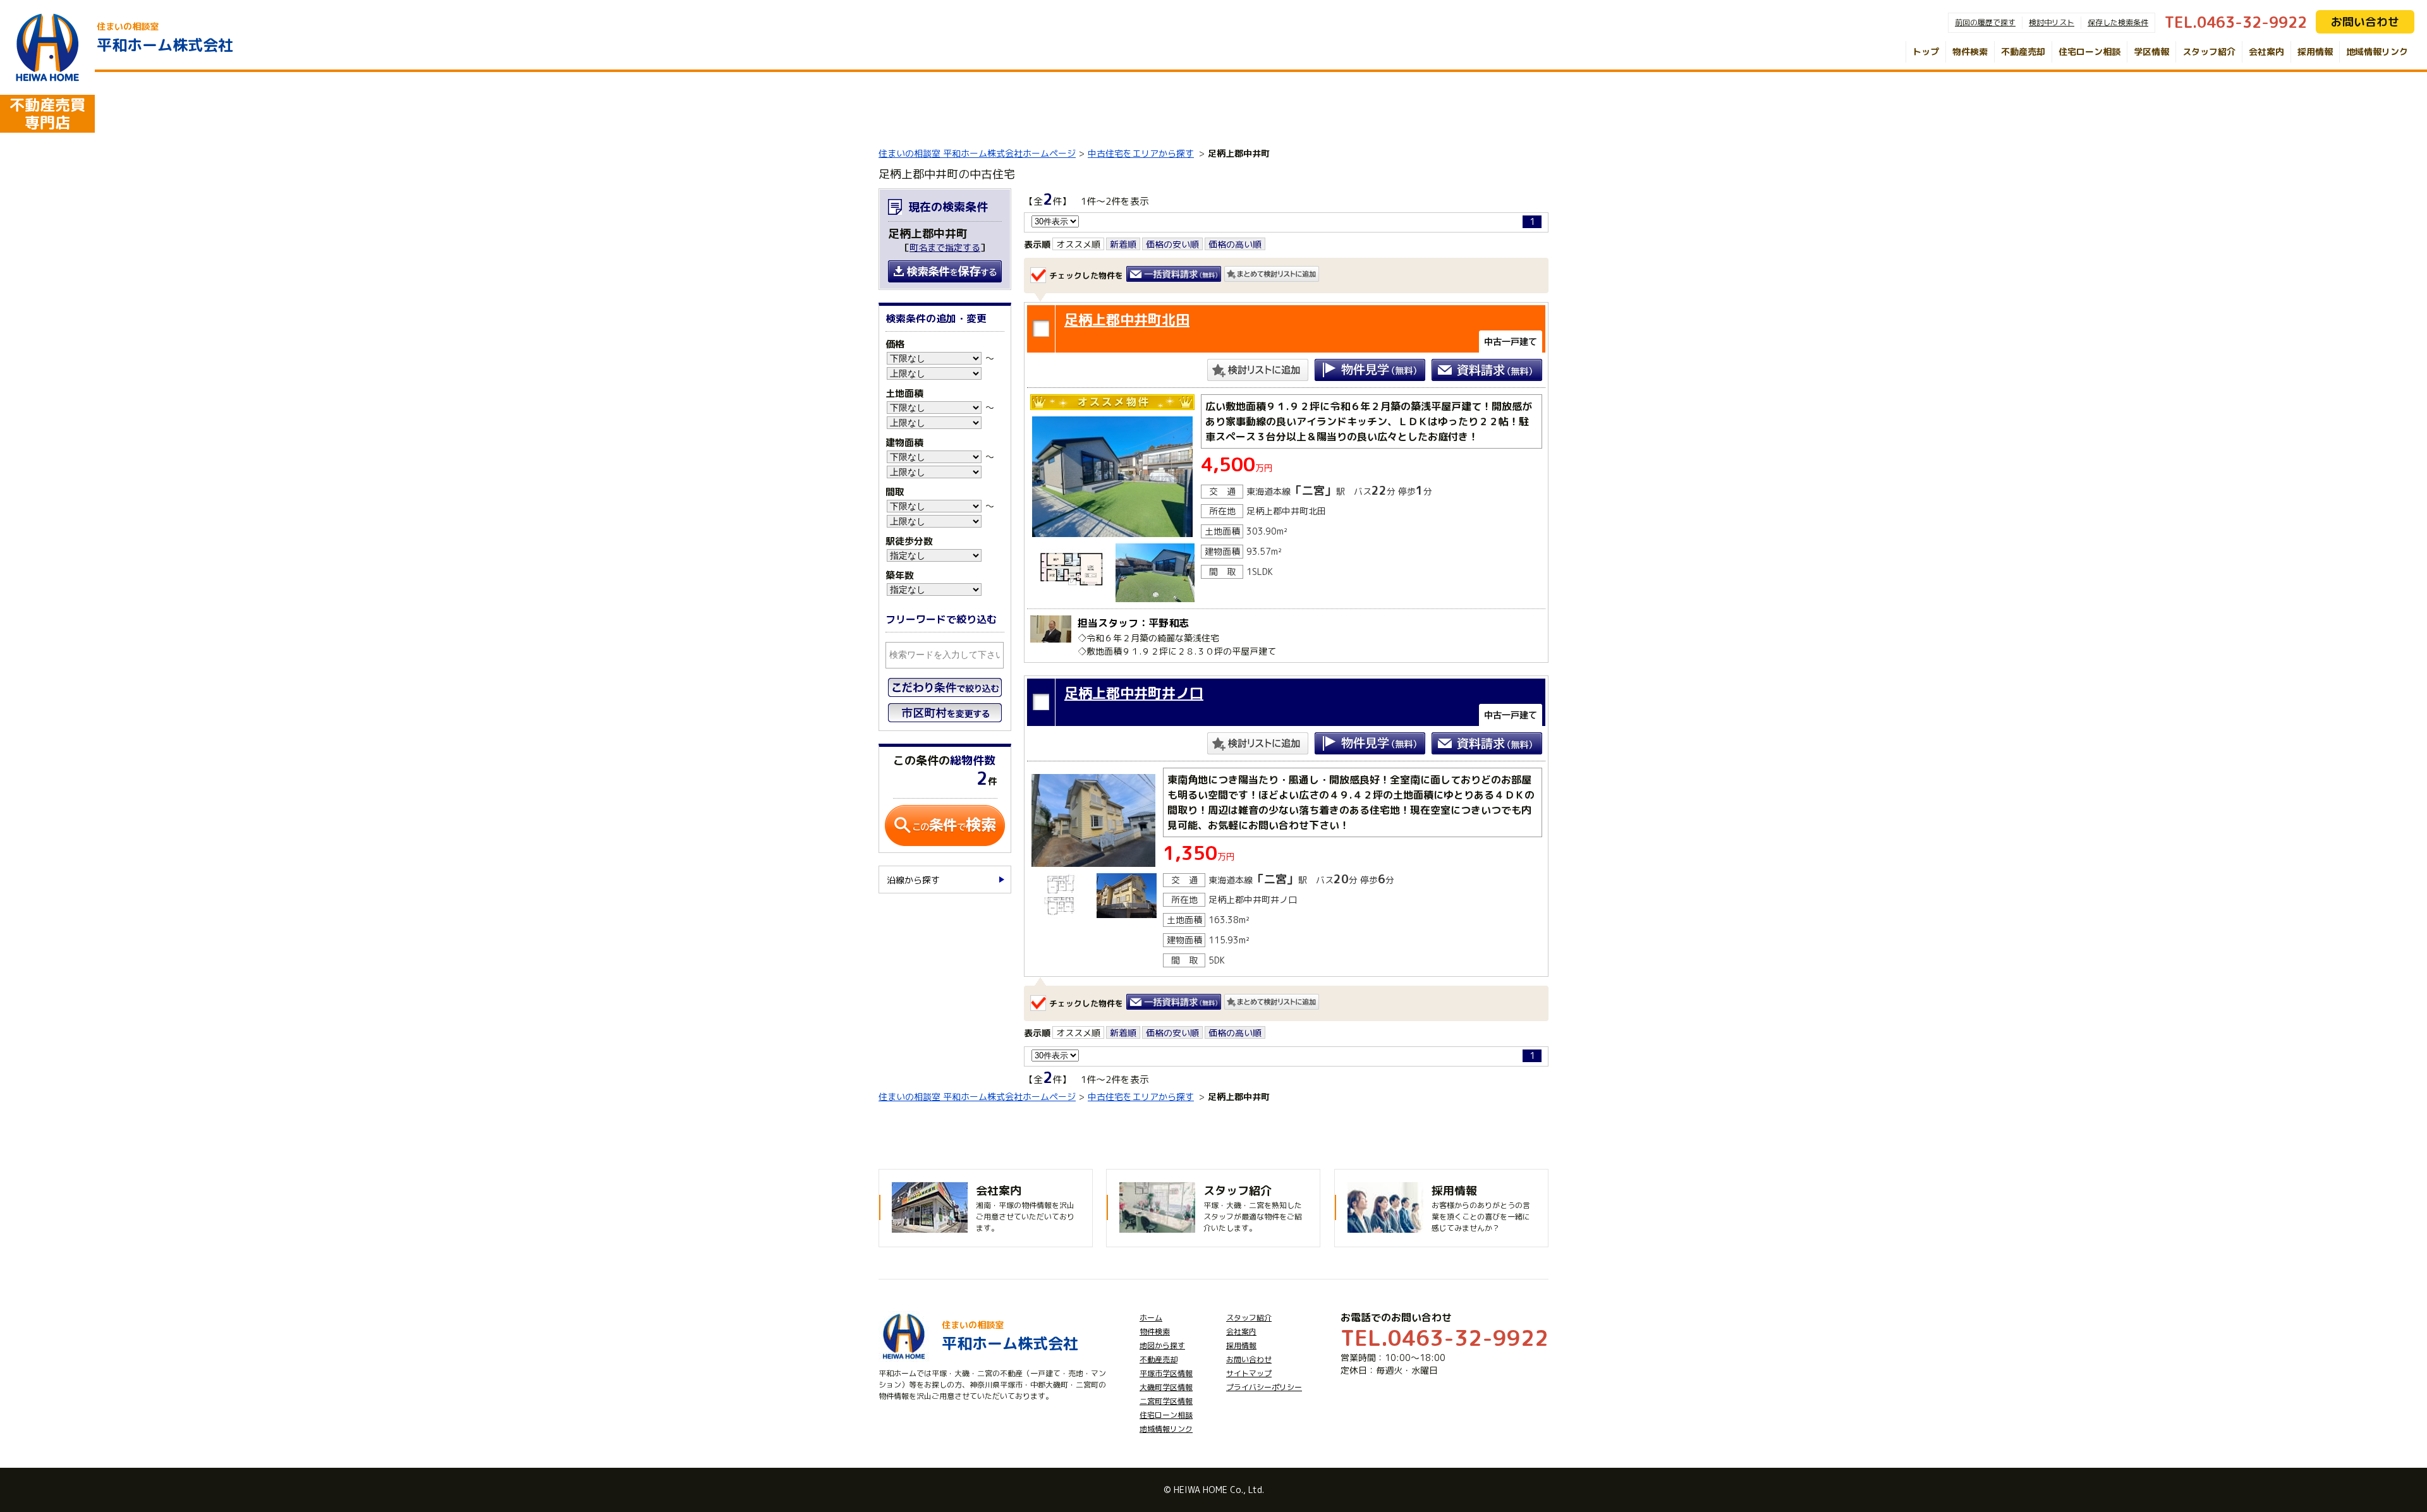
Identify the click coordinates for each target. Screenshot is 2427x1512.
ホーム (1151, 1318)
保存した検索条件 (2118, 22)
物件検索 (1970, 51)
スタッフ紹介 (2209, 51)
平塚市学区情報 (1166, 1373)
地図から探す (1162, 1346)
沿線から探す (913, 880)
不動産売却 (2023, 51)
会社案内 (2266, 51)
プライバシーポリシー (1264, 1387)
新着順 (1123, 244)
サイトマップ (1249, 1373)
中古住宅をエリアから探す (1141, 153)
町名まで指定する (945, 247)
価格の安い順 (1172, 244)
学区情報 (2151, 51)
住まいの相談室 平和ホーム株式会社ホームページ (977, 153)
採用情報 (2315, 51)
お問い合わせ (2365, 22)
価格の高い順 (1235, 244)
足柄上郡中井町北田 (1127, 319)
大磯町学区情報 (1166, 1387)
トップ (1926, 51)
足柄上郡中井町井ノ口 (1134, 693)
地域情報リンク (2377, 51)
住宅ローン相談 (2089, 51)
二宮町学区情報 (1166, 1401)
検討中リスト (2052, 22)
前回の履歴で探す (1985, 22)
